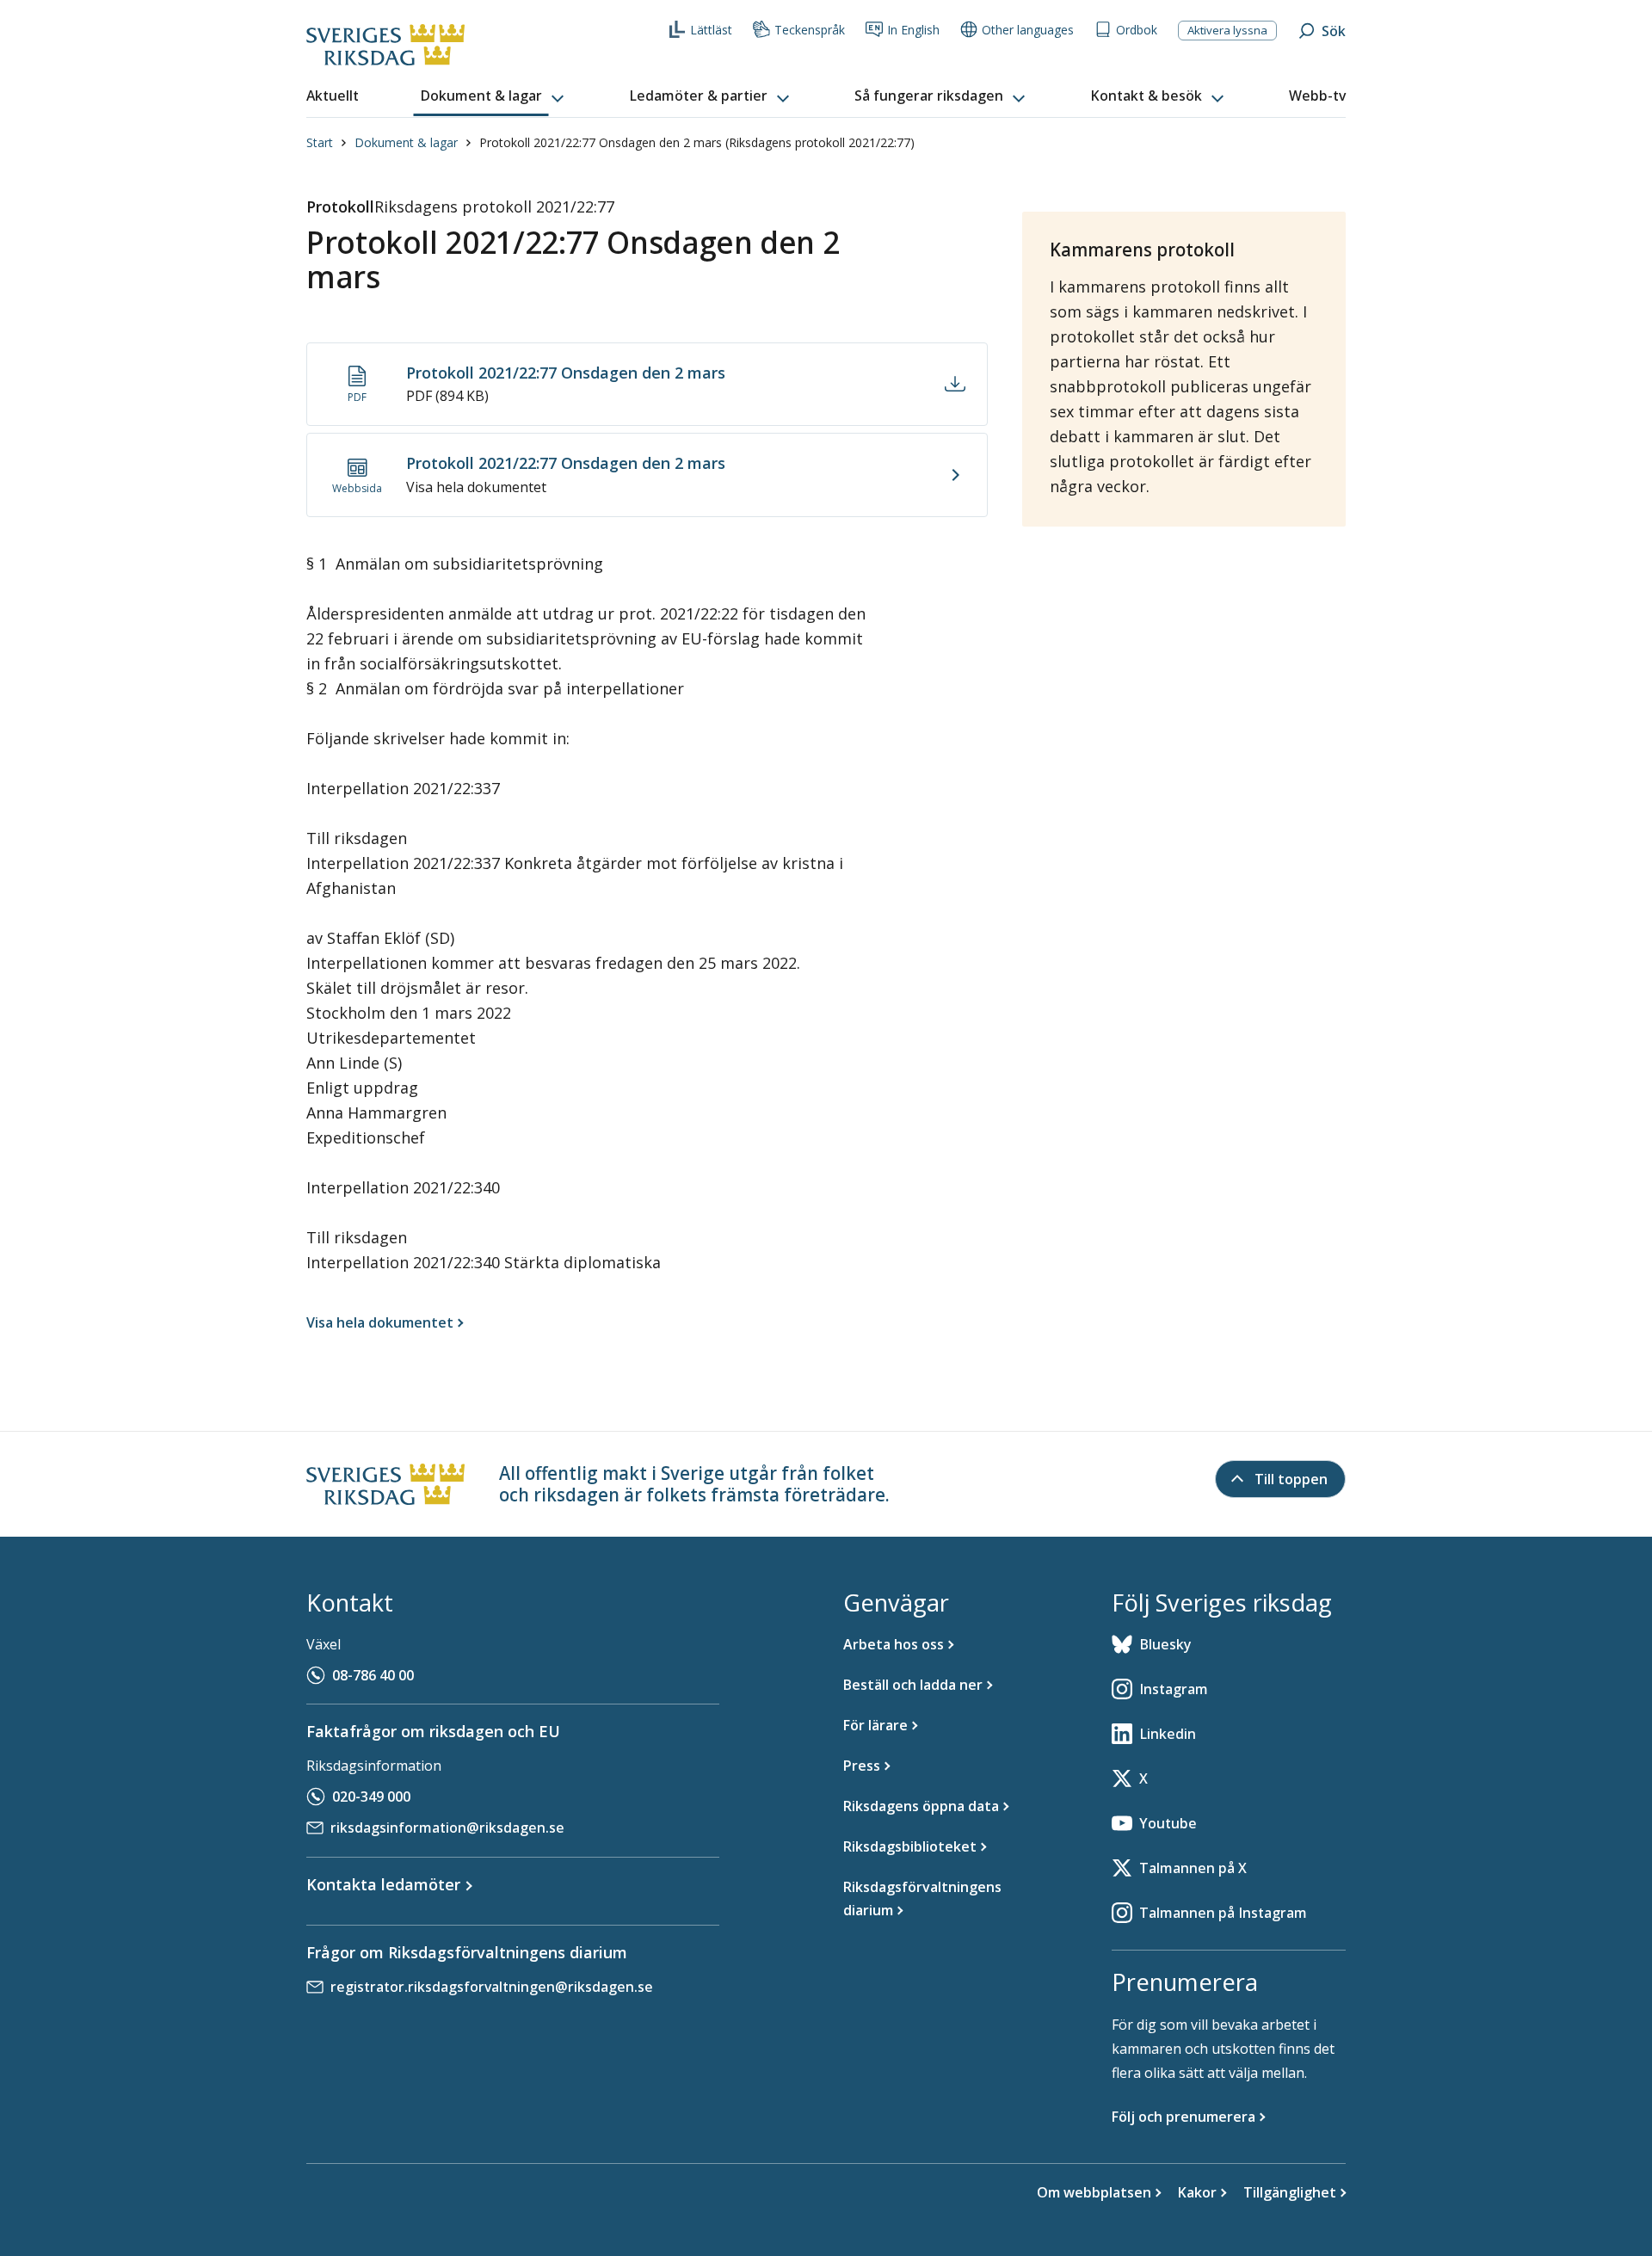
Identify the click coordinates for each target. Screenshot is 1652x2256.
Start (320, 142)
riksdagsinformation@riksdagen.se (447, 1828)
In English (913, 30)
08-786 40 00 (373, 1675)
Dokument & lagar (406, 142)
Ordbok (1137, 30)
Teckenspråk (810, 30)
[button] (494, 96)
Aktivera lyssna (1227, 30)
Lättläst (711, 30)
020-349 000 (371, 1797)
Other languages (1028, 30)
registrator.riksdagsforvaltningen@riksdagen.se (492, 1987)
